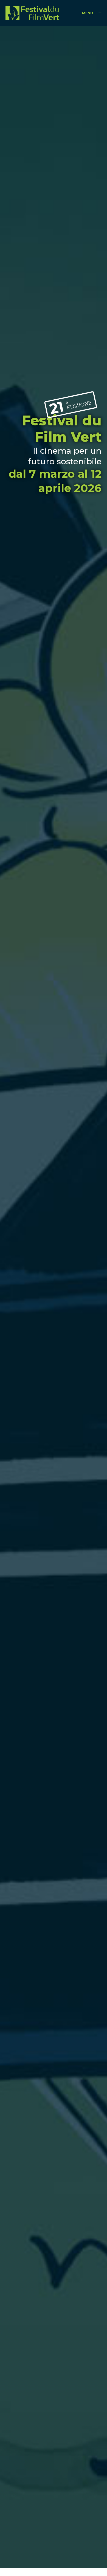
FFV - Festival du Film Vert (32, 13)
